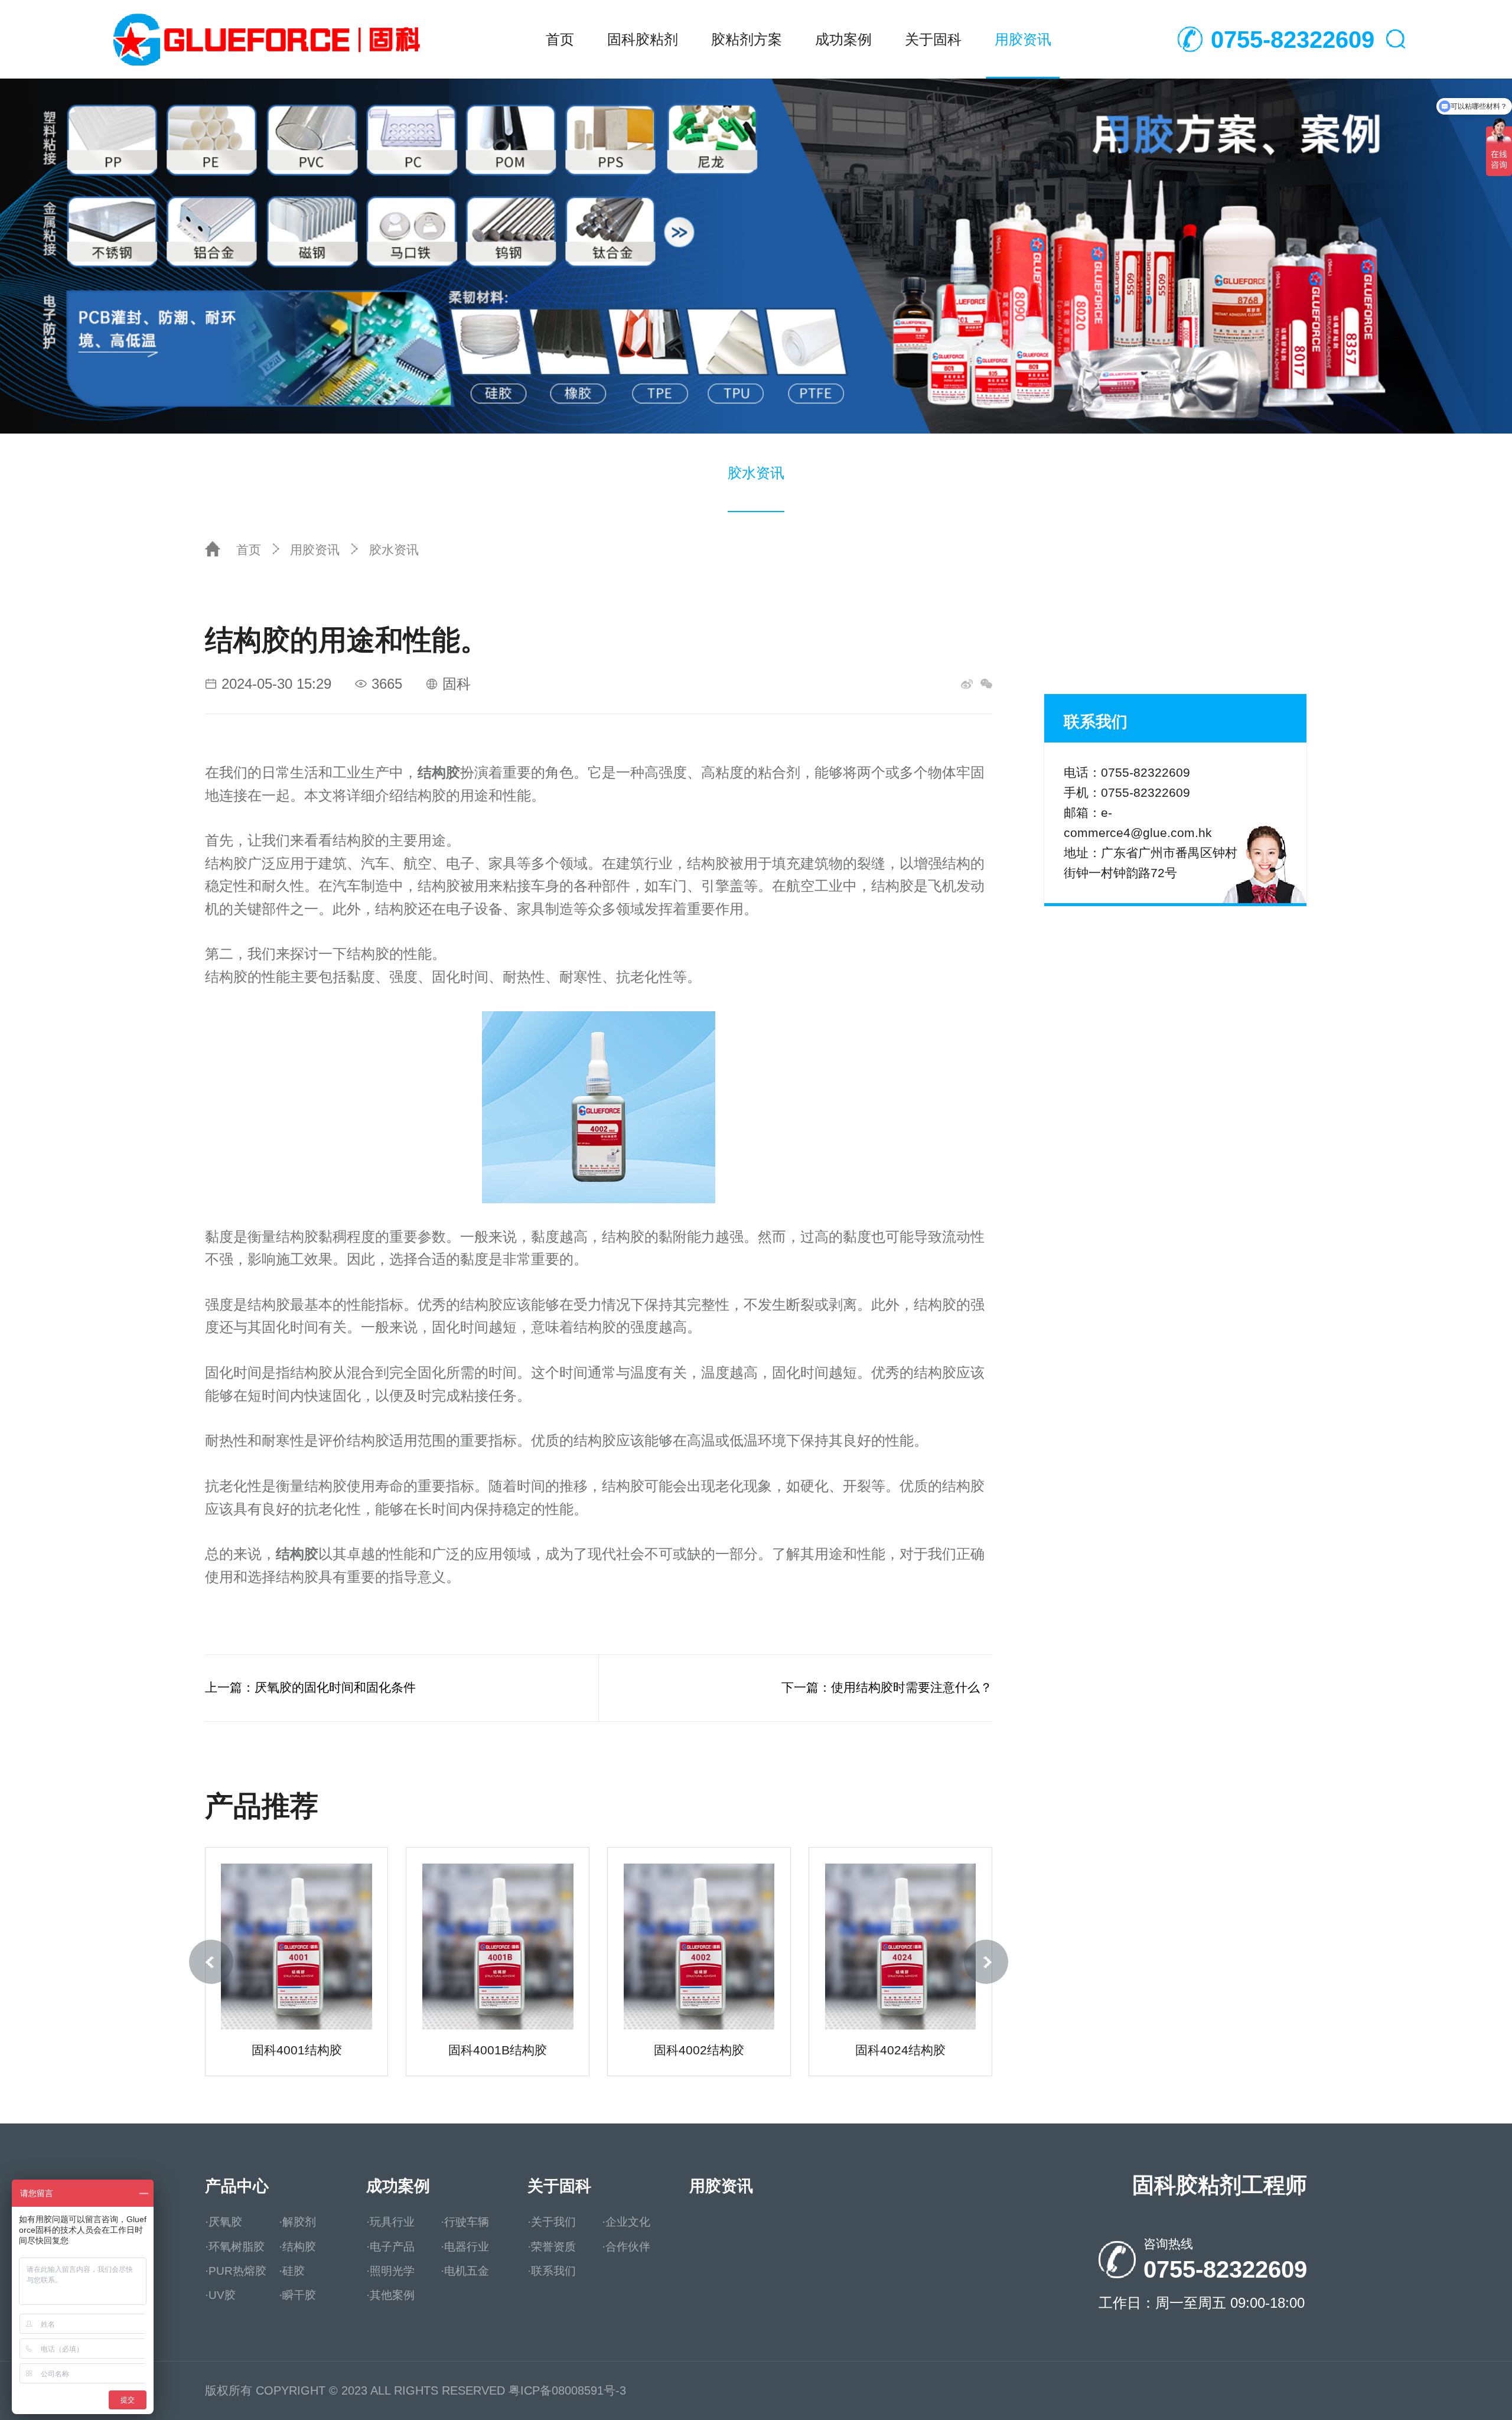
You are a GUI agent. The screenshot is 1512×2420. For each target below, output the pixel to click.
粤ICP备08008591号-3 (567, 2390)
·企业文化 (626, 2222)
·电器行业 (465, 2247)
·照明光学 (390, 2271)
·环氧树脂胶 (235, 2247)
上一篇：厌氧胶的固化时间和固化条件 (310, 1688)
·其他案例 (390, 2295)
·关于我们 (552, 2222)
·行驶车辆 (465, 2222)
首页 (560, 39)
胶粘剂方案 (747, 39)
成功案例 (843, 39)
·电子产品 (390, 2247)
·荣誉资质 (552, 2247)
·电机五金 (465, 2271)
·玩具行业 (390, 2222)
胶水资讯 (756, 473)
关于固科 (933, 39)
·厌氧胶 (224, 2222)
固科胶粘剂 (643, 39)
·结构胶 (297, 2247)
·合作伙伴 (626, 2247)
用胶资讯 (1023, 39)
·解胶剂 (297, 2222)
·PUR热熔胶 (236, 2271)
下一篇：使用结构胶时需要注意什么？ (887, 1688)
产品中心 (237, 2186)
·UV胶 (220, 2295)
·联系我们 (552, 2271)
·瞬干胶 (297, 2295)
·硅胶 (292, 2271)
